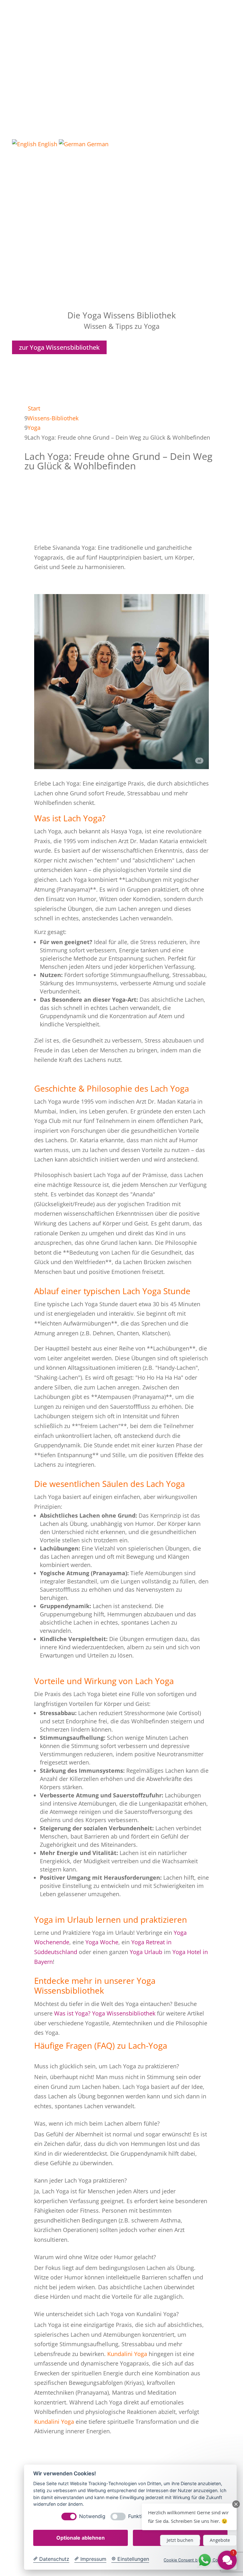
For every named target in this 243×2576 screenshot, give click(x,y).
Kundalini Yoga (127, 2354)
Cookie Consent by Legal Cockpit (196, 2560)
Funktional (140, 2516)
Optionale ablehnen (81, 2538)
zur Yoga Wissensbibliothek (59, 347)
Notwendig (92, 2516)
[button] (189, 2517)
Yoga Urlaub (146, 1952)
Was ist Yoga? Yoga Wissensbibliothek (105, 2013)
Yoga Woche (102, 1942)
